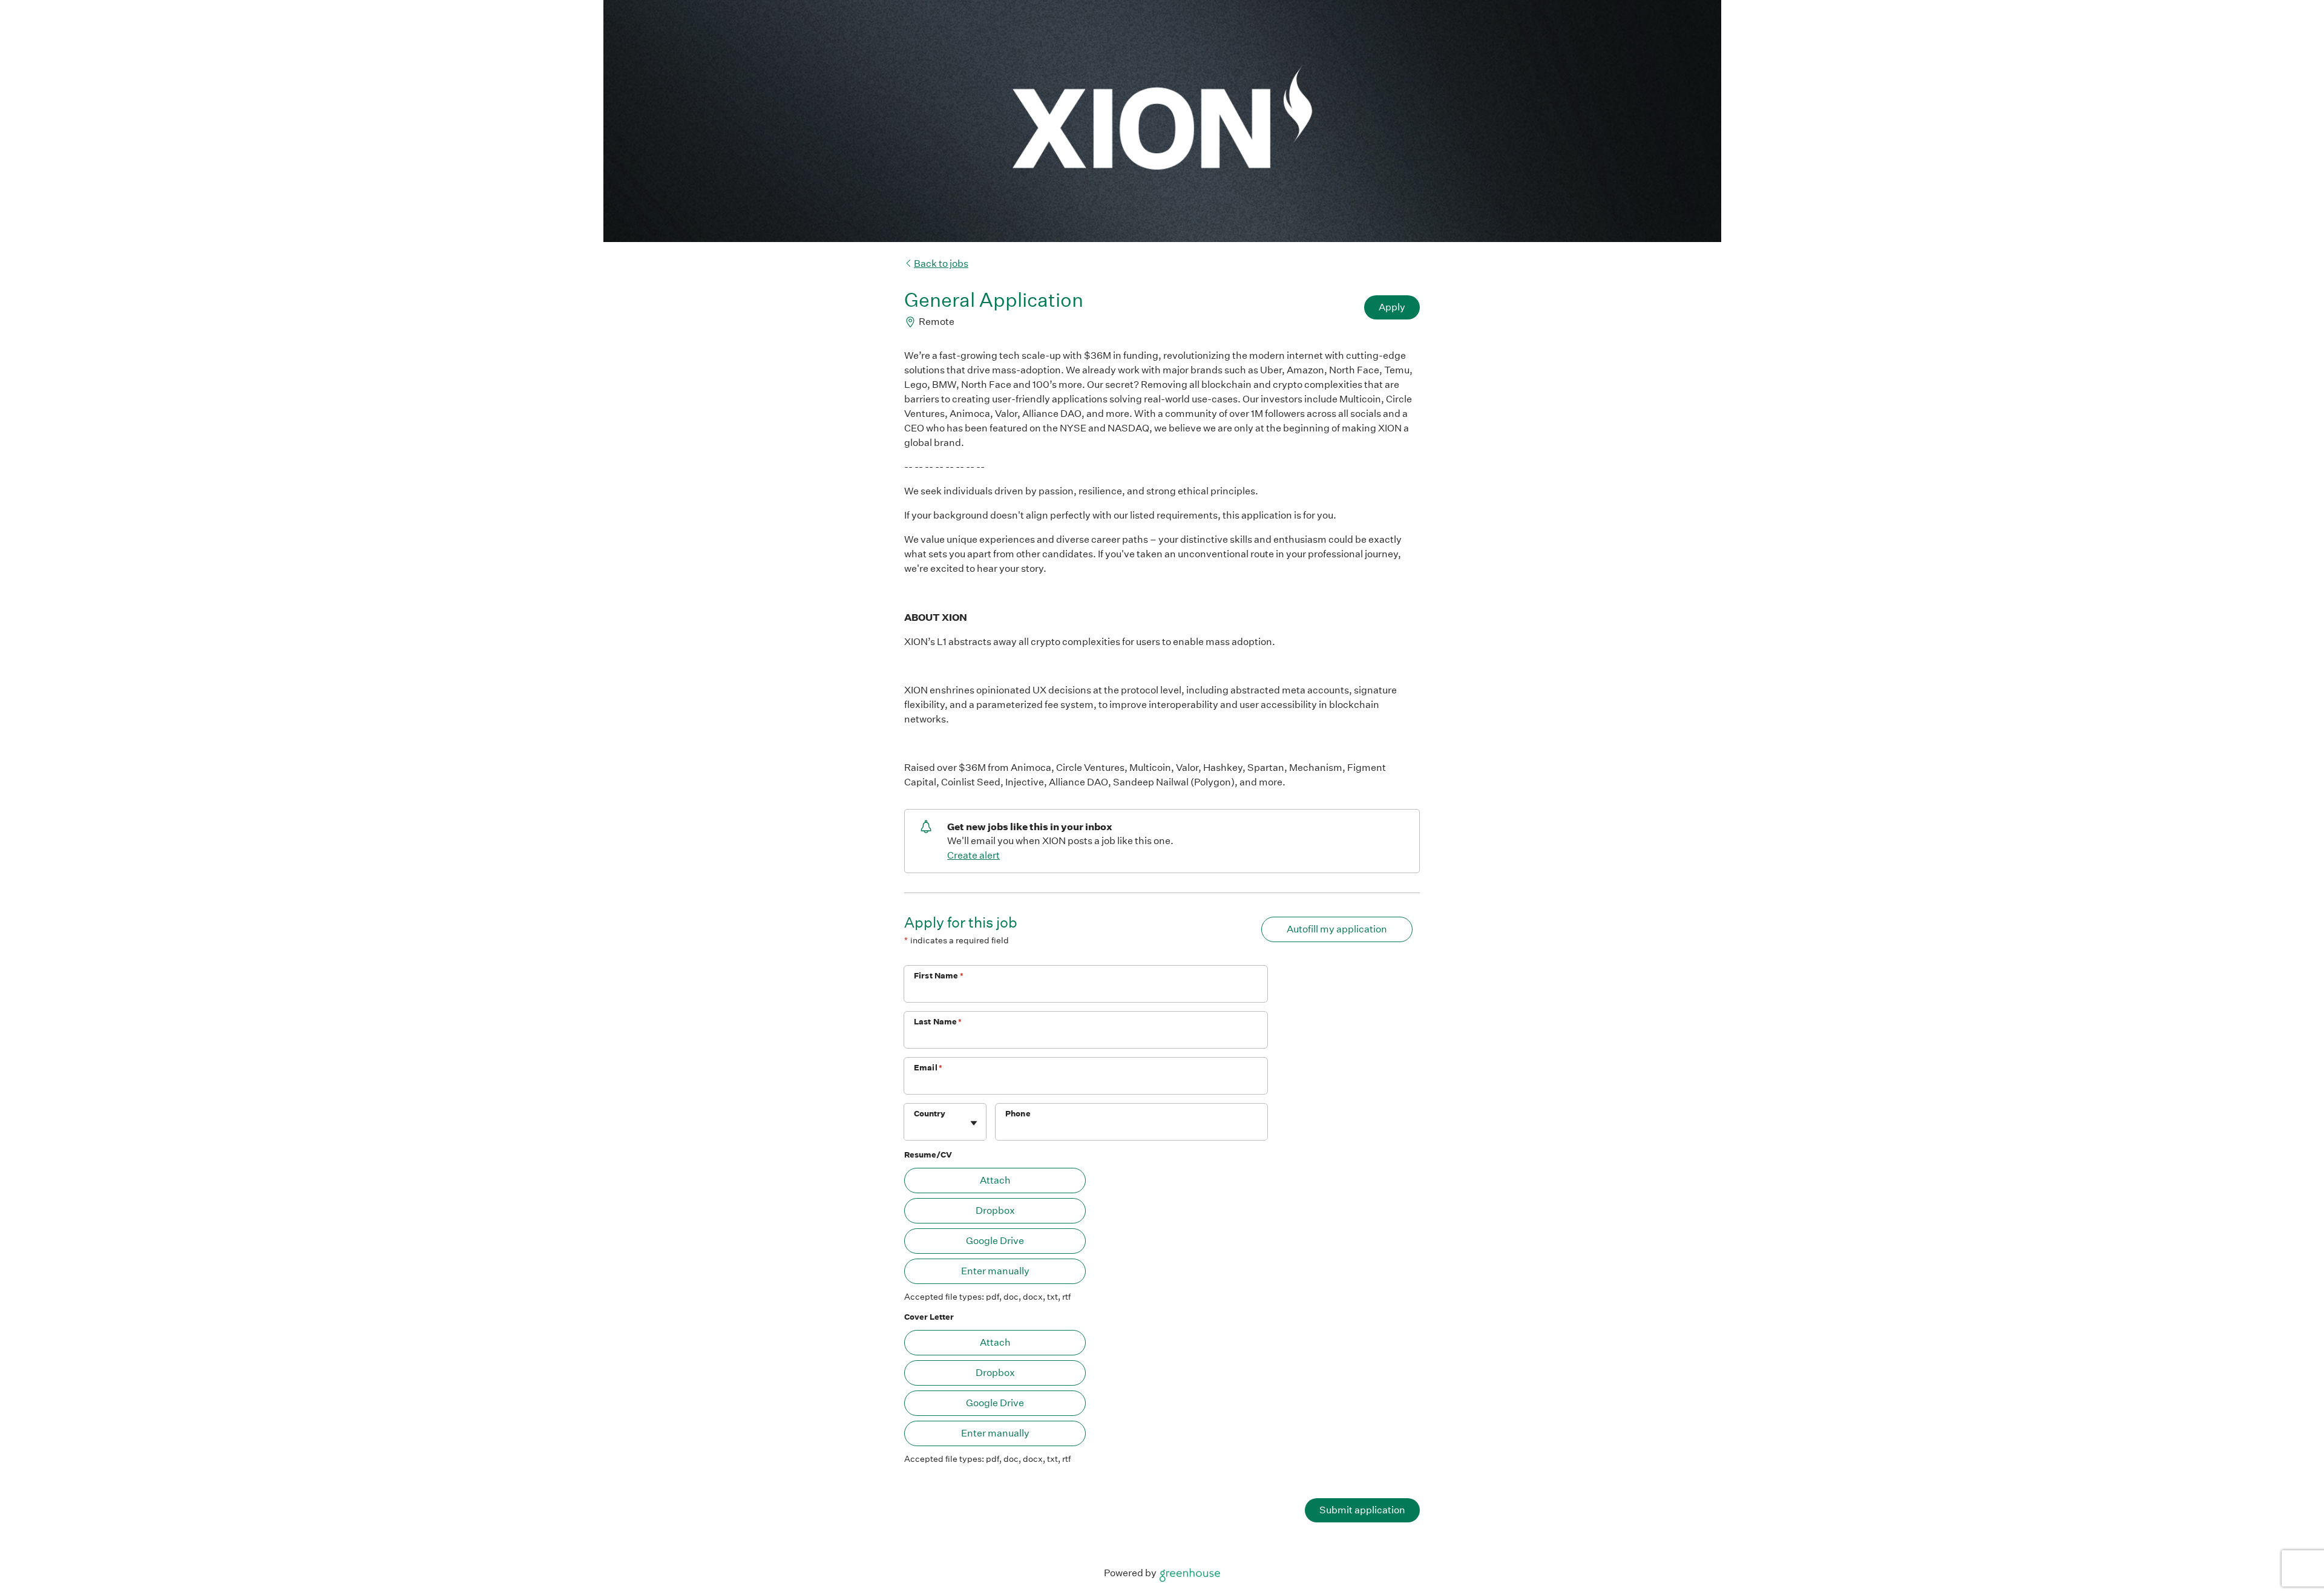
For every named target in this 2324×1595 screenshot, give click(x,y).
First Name (939, 976)
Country (930, 1114)
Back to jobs (941, 264)
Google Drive (995, 1241)
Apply (1392, 307)
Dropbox (995, 1210)
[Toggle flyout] (974, 1123)
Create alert (973, 855)
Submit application (1362, 1510)
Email (928, 1068)
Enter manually (995, 1271)
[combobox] (915, 1128)
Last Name (938, 1022)
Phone (1018, 1114)
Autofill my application (1337, 929)
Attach (995, 1180)
